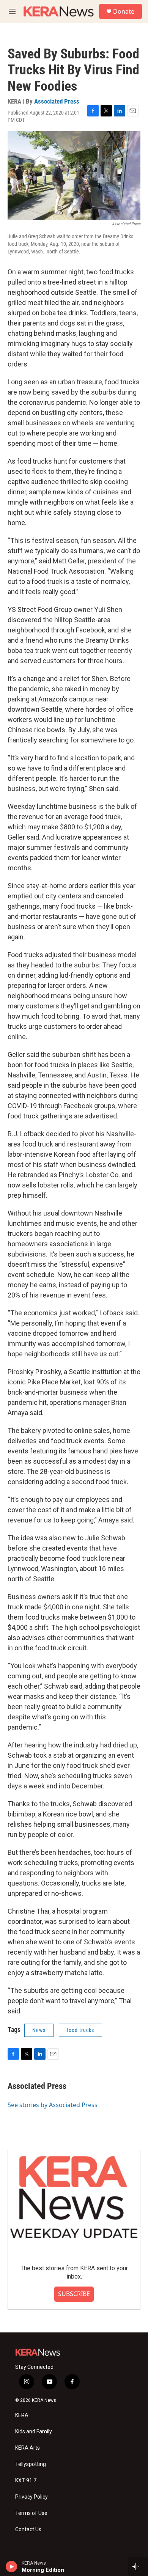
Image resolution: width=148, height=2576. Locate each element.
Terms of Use (31, 2513)
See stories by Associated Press (53, 2105)
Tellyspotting (31, 2464)
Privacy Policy (31, 2497)
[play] (12, 2567)
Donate (124, 11)
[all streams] (138, 2567)
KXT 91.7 (26, 2481)
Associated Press (57, 101)
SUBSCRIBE (74, 2294)
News (39, 2030)
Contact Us (28, 2530)
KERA (22, 2415)
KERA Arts (28, 2448)
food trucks (80, 2030)
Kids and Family (34, 2432)
